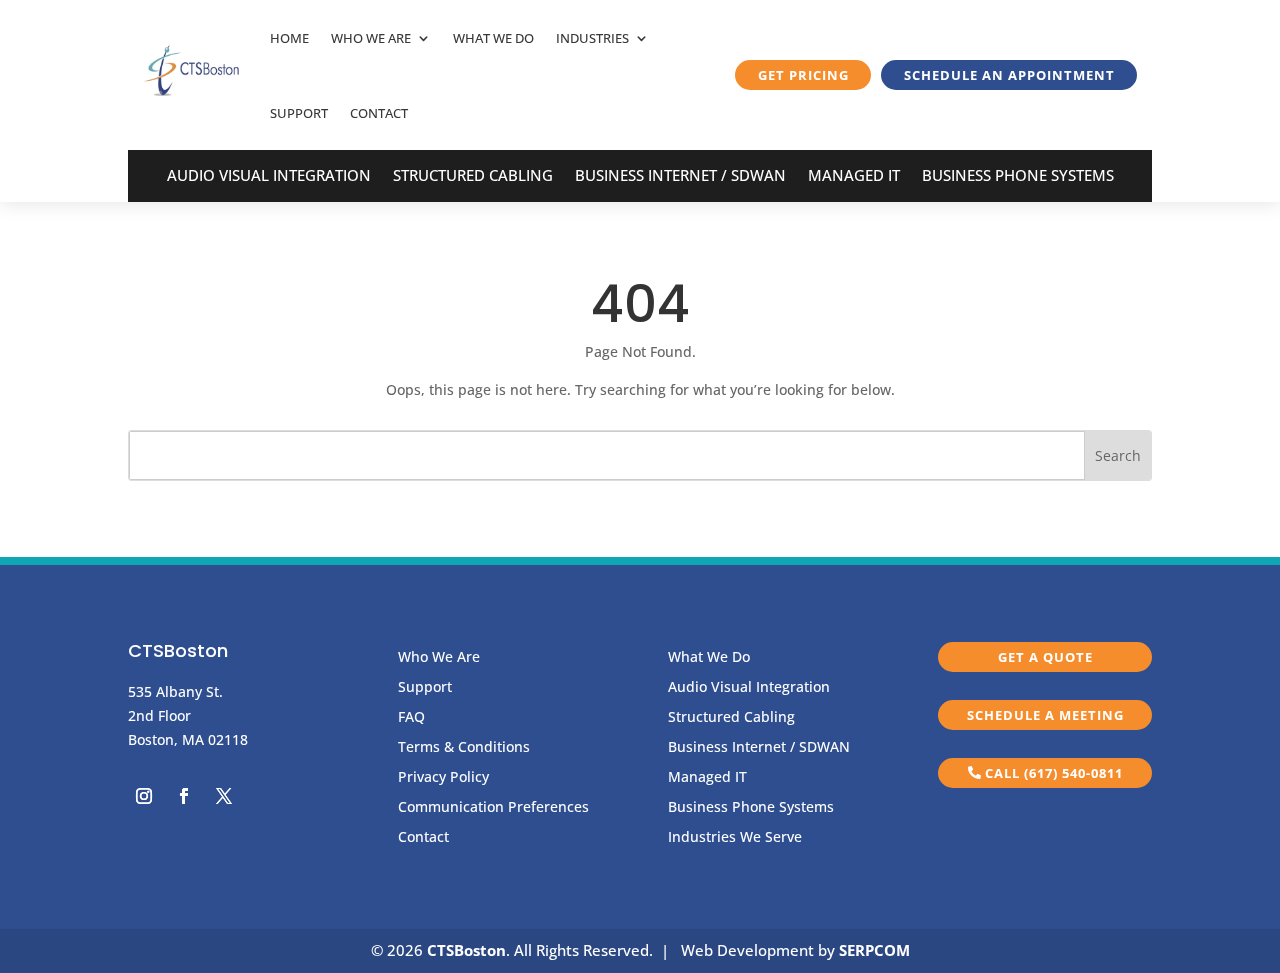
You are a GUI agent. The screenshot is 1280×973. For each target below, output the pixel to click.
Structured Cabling (473, 176)
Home (289, 38)
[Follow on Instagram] (144, 796)
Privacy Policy (443, 778)
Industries (592, 38)
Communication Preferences (493, 808)
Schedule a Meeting (1045, 715)
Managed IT (854, 176)
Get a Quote (1045, 657)
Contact (379, 113)
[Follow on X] (224, 796)
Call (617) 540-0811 (1054, 773)
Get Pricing (803, 75)
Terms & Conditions (464, 748)
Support (299, 113)
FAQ (411, 718)
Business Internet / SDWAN (680, 176)
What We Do (493, 38)
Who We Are (371, 38)
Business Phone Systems (1018, 176)
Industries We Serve (735, 838)
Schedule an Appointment (1009, 75)
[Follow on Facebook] (184, 796)
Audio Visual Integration (269, 176)
